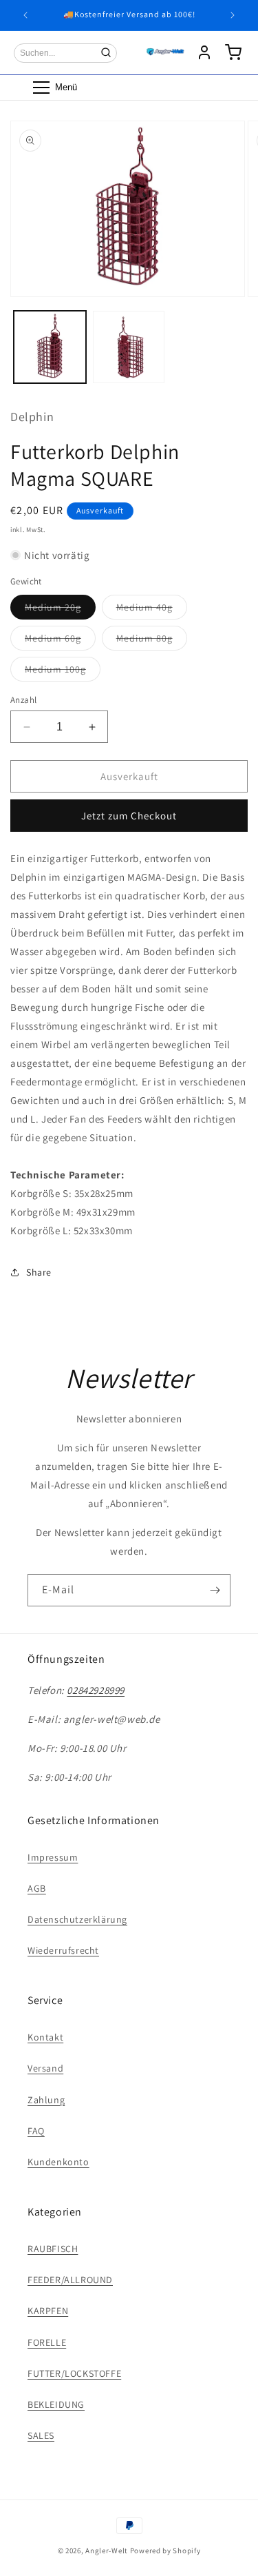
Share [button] (39, 1272)
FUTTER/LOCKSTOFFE (74, 2373)
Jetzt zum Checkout (129, 816)
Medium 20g (60, 610)
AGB (37, 1888)
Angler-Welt (107, 2551)
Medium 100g (63, 672)
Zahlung (46, 2100)
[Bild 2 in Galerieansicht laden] (129, 347)
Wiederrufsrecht (63, 1950)
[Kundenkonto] (204, 52)
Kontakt (45, 2037)
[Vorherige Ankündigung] (25, 15)
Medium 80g (152, 641)
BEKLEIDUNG (56, 2404)
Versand (45, 2068)
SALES (41, 2435)
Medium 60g (60, 641)
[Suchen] (106, 52)
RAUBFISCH (53, 2249)
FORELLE (47, 2342)
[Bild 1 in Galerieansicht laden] (50, 347)
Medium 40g (152, 610)
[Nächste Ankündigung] (233, 15)
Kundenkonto (58, 2162)
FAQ (36, 2131)
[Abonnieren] (215, 1590)
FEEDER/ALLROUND (70, 2280)
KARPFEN (48, 2311)
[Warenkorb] (233, 52)
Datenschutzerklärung (77, 1919)
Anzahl (23, 700)
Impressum (53, 1857)
